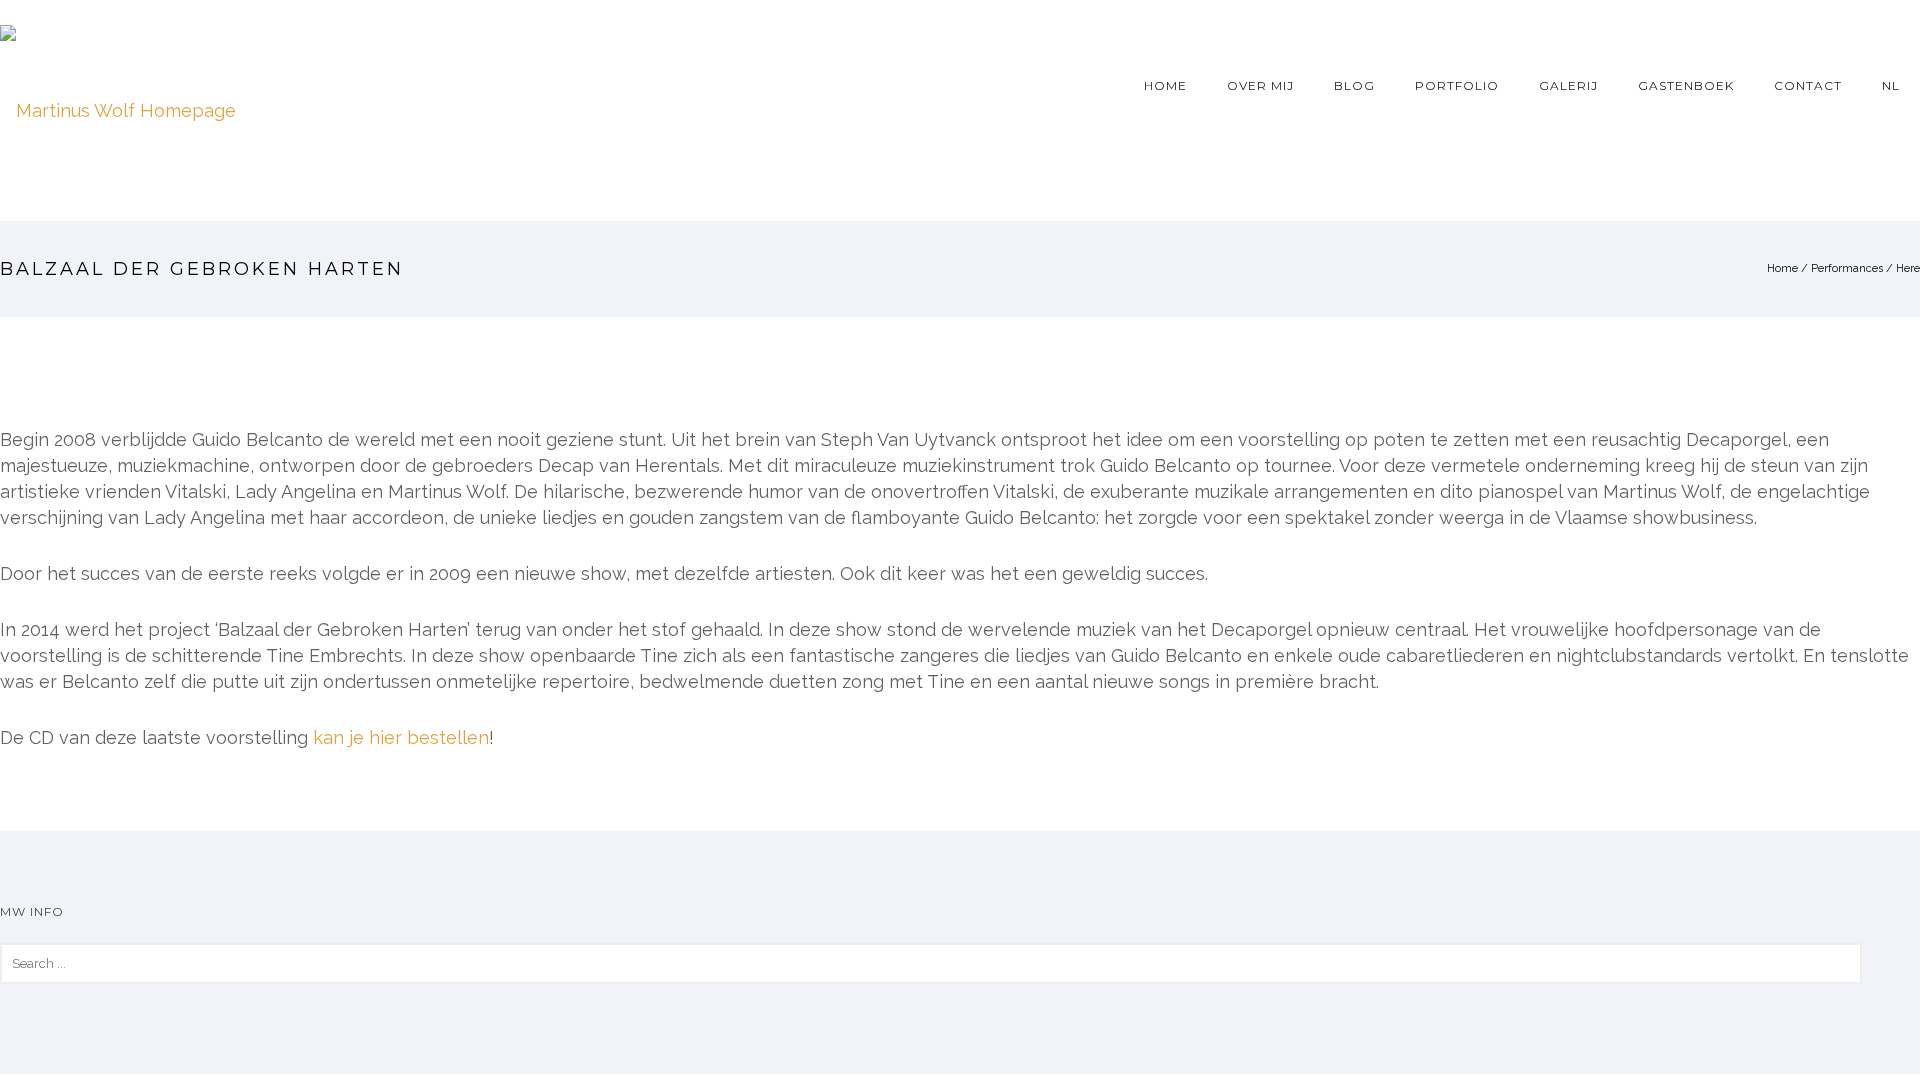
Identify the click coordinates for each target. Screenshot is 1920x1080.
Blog (1354, 85)
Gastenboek (1686, 85)
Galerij (1568, 85)
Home (1165, 85)
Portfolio (1457, 85)
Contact (1808, 85)
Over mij (1260, 85)
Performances (1847, 268)
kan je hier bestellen (401, 737)
